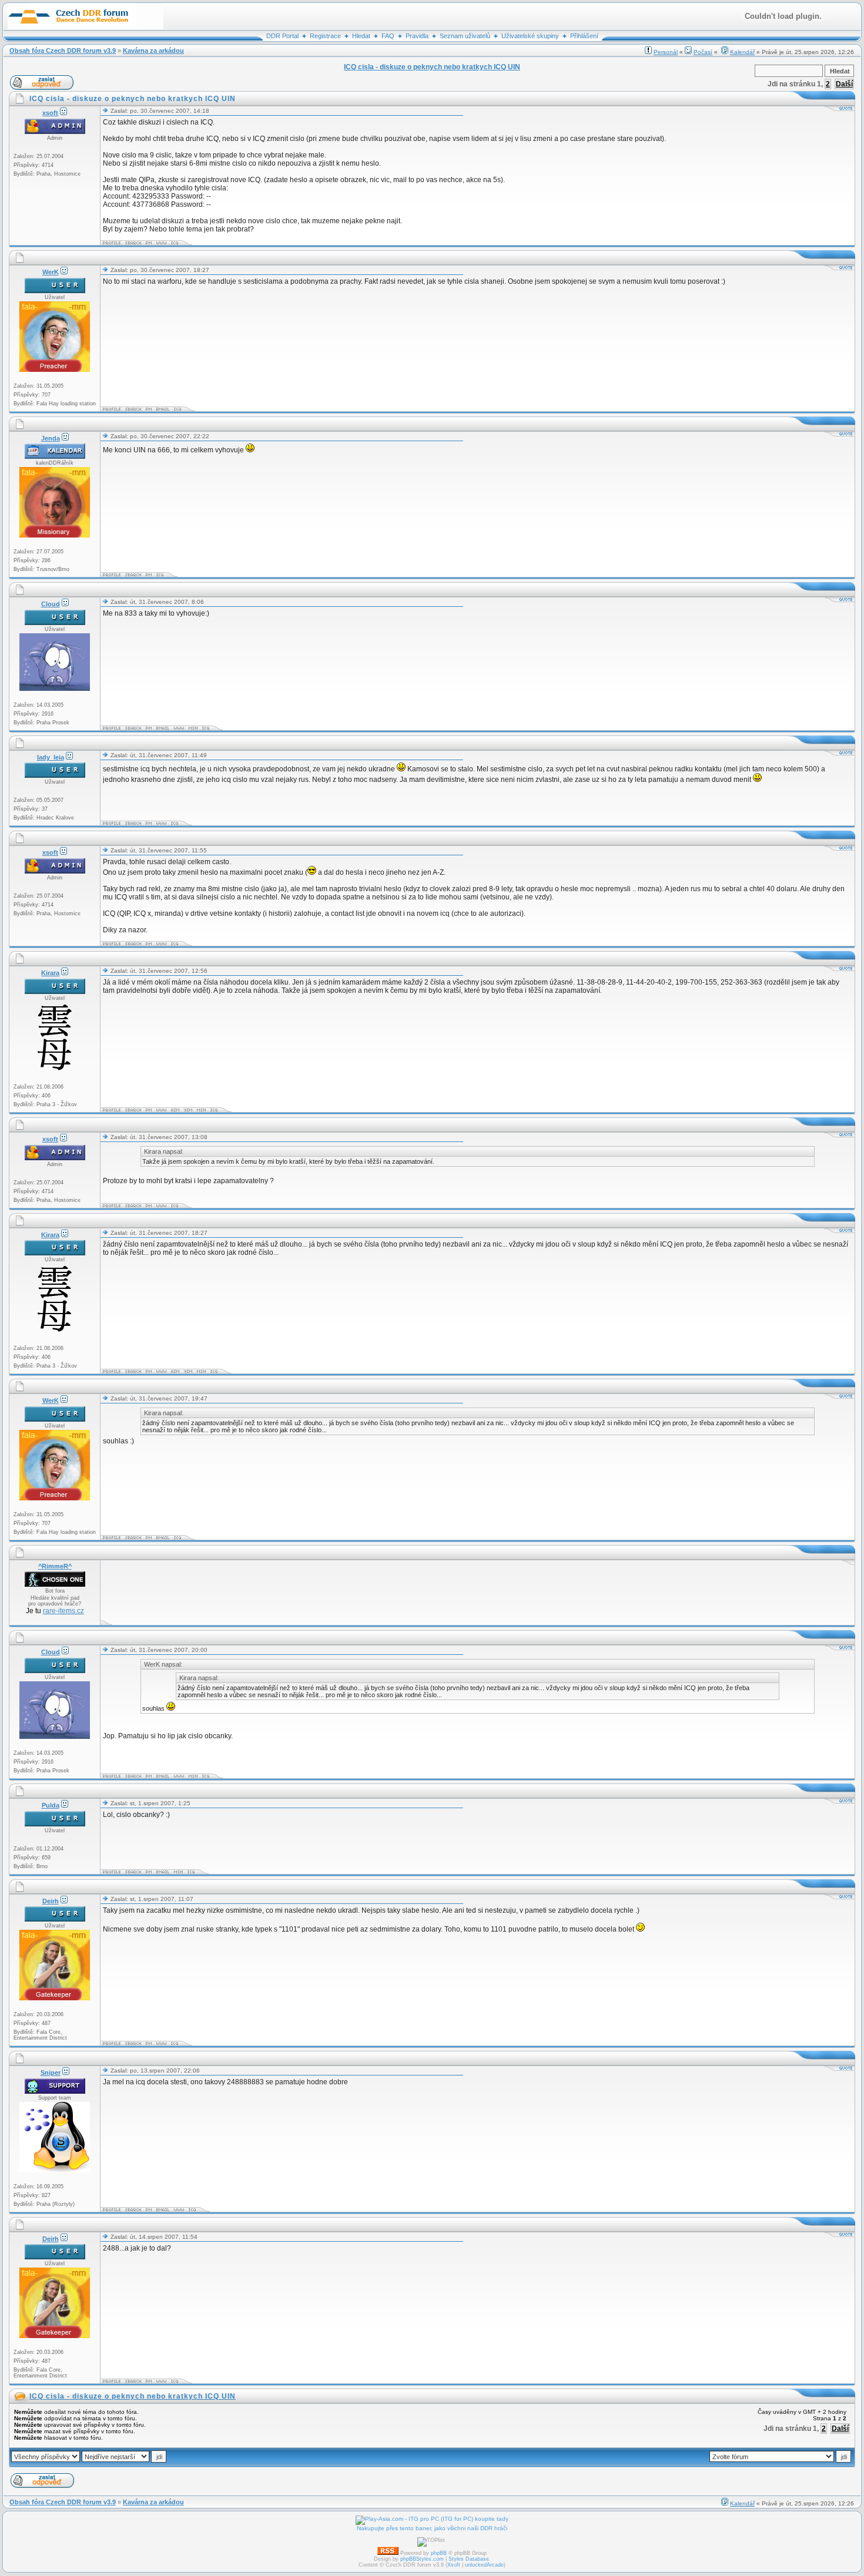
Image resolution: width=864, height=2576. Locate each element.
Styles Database (469, 2559)
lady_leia (51, 757)
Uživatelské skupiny (530, 36)
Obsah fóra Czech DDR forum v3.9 (63, 51)
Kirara (50, 973)
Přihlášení (584, 36)
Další (844, 84)
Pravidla (417, 36)
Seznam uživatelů (465, 36)
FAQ (388, 36)
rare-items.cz (63, 1611)
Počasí (703, 52)
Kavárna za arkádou (153, 51)
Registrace (325, 36)
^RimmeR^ (55, 1566)
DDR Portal (282, 36)
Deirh (51, 1901)
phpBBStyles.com (422, 2559)
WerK (51, 272)
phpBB (439, 2553)
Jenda (51, 438)
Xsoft (454, 2565)
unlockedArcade (484, 2565)
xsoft (50, 113)
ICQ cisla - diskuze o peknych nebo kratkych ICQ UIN (133, 2396)
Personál (666, 52)
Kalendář (742, 52)
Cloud (51, 604)
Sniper (51, 2073)
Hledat (361, 36)
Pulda (51, 1805)
